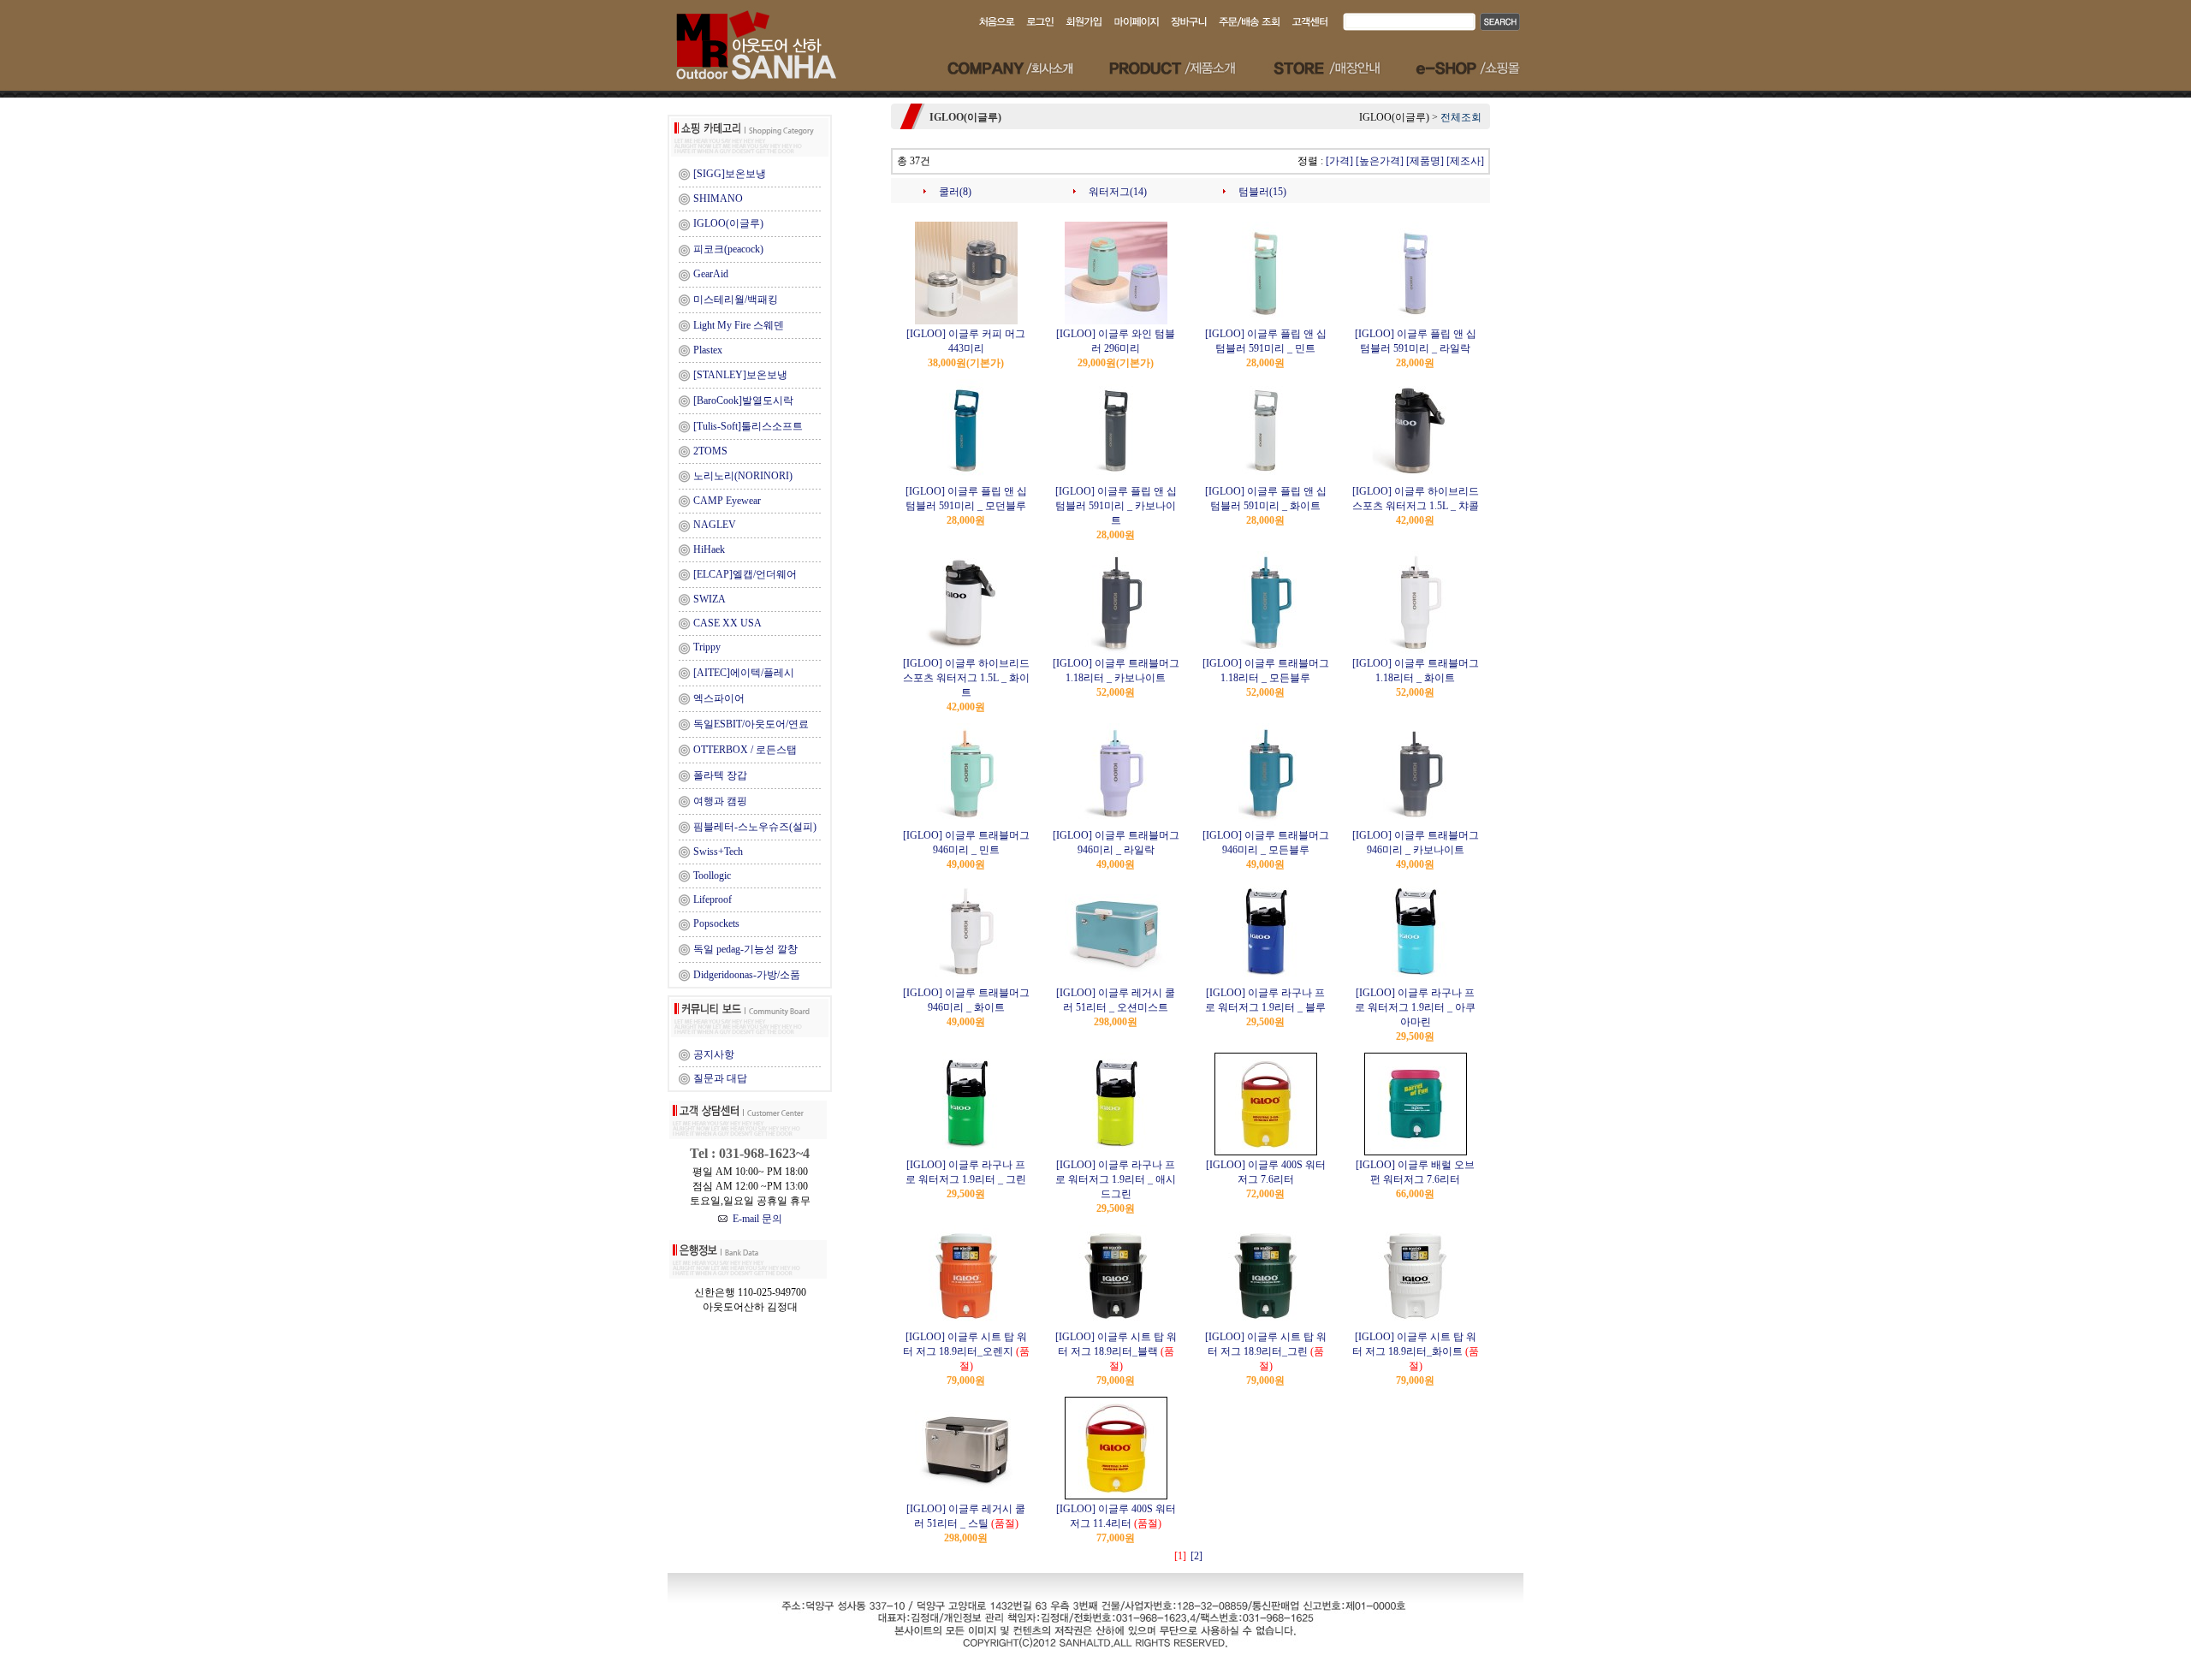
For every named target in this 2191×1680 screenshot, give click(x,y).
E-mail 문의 (755, 1219)
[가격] (1339, 161)
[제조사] (1465, 161)
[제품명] (1425, 161)
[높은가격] (1380, 161)
